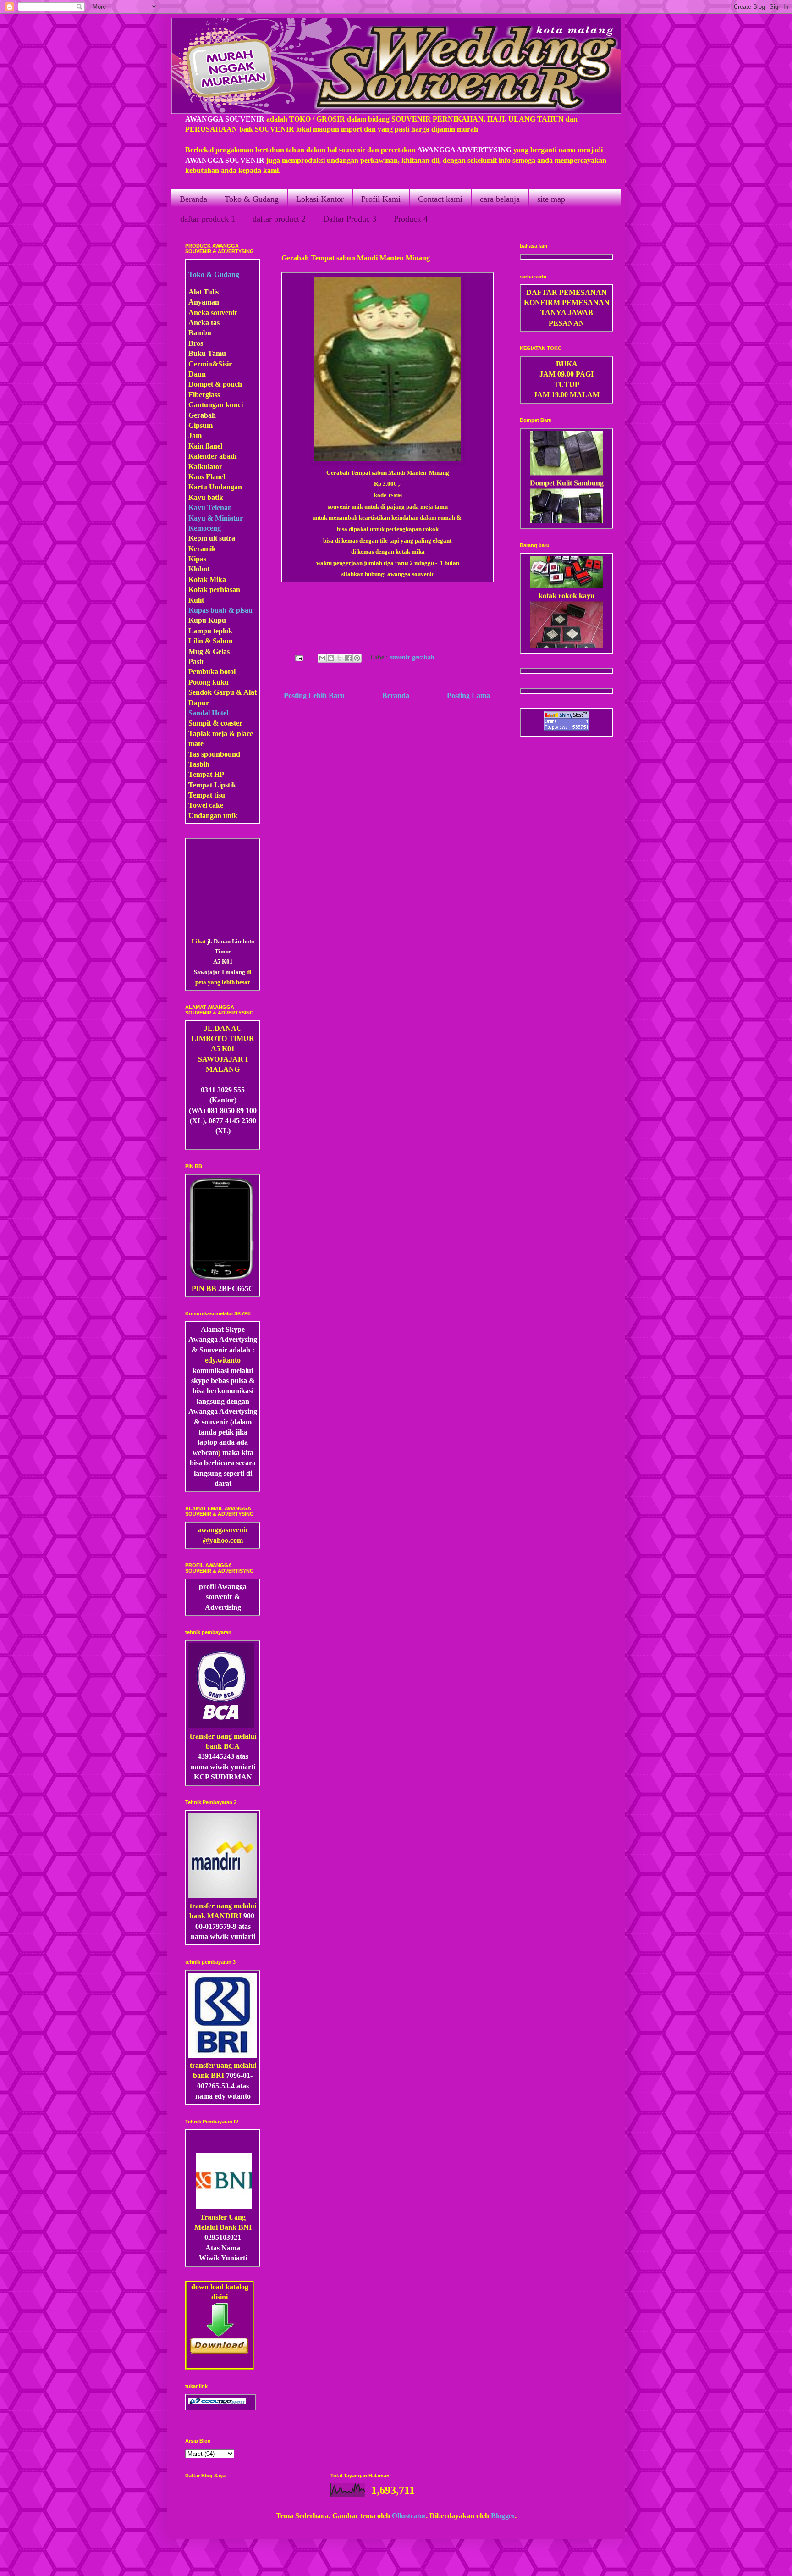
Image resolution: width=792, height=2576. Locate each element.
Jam (195, 435)
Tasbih (199, 764)
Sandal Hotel (208, 713)
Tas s (196, 754)
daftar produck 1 (208, 219)
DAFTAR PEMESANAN (566, 292)
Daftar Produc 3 (350, 219)
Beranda (193, 199)
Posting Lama (468, 695)
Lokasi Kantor (320, 199)
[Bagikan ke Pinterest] (357, 658)
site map (551, 199)
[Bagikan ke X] (340, 658)
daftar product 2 (279, 219)
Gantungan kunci (216, 405)
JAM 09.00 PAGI (566, 374)
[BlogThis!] (331, 658)
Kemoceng (205, 528)
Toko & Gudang (252, 199)
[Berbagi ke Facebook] (348, 658)
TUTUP (566, 385)
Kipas (197, 559)
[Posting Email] (298, 658)
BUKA (567, 364)
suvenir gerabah (412, 658)
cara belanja (500, 199)
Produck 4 (411, 219)
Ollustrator (409, 2516)
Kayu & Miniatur (216, 518)
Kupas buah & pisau (220, 610)
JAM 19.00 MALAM (566, 395)
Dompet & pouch (215, 384)
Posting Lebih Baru (314, 695)
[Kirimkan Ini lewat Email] (322, 658)
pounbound (222, 754)
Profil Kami (381, 199)
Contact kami (440, 199)
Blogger (503, 2516)
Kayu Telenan (210, 507)
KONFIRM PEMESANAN (567, 302)
